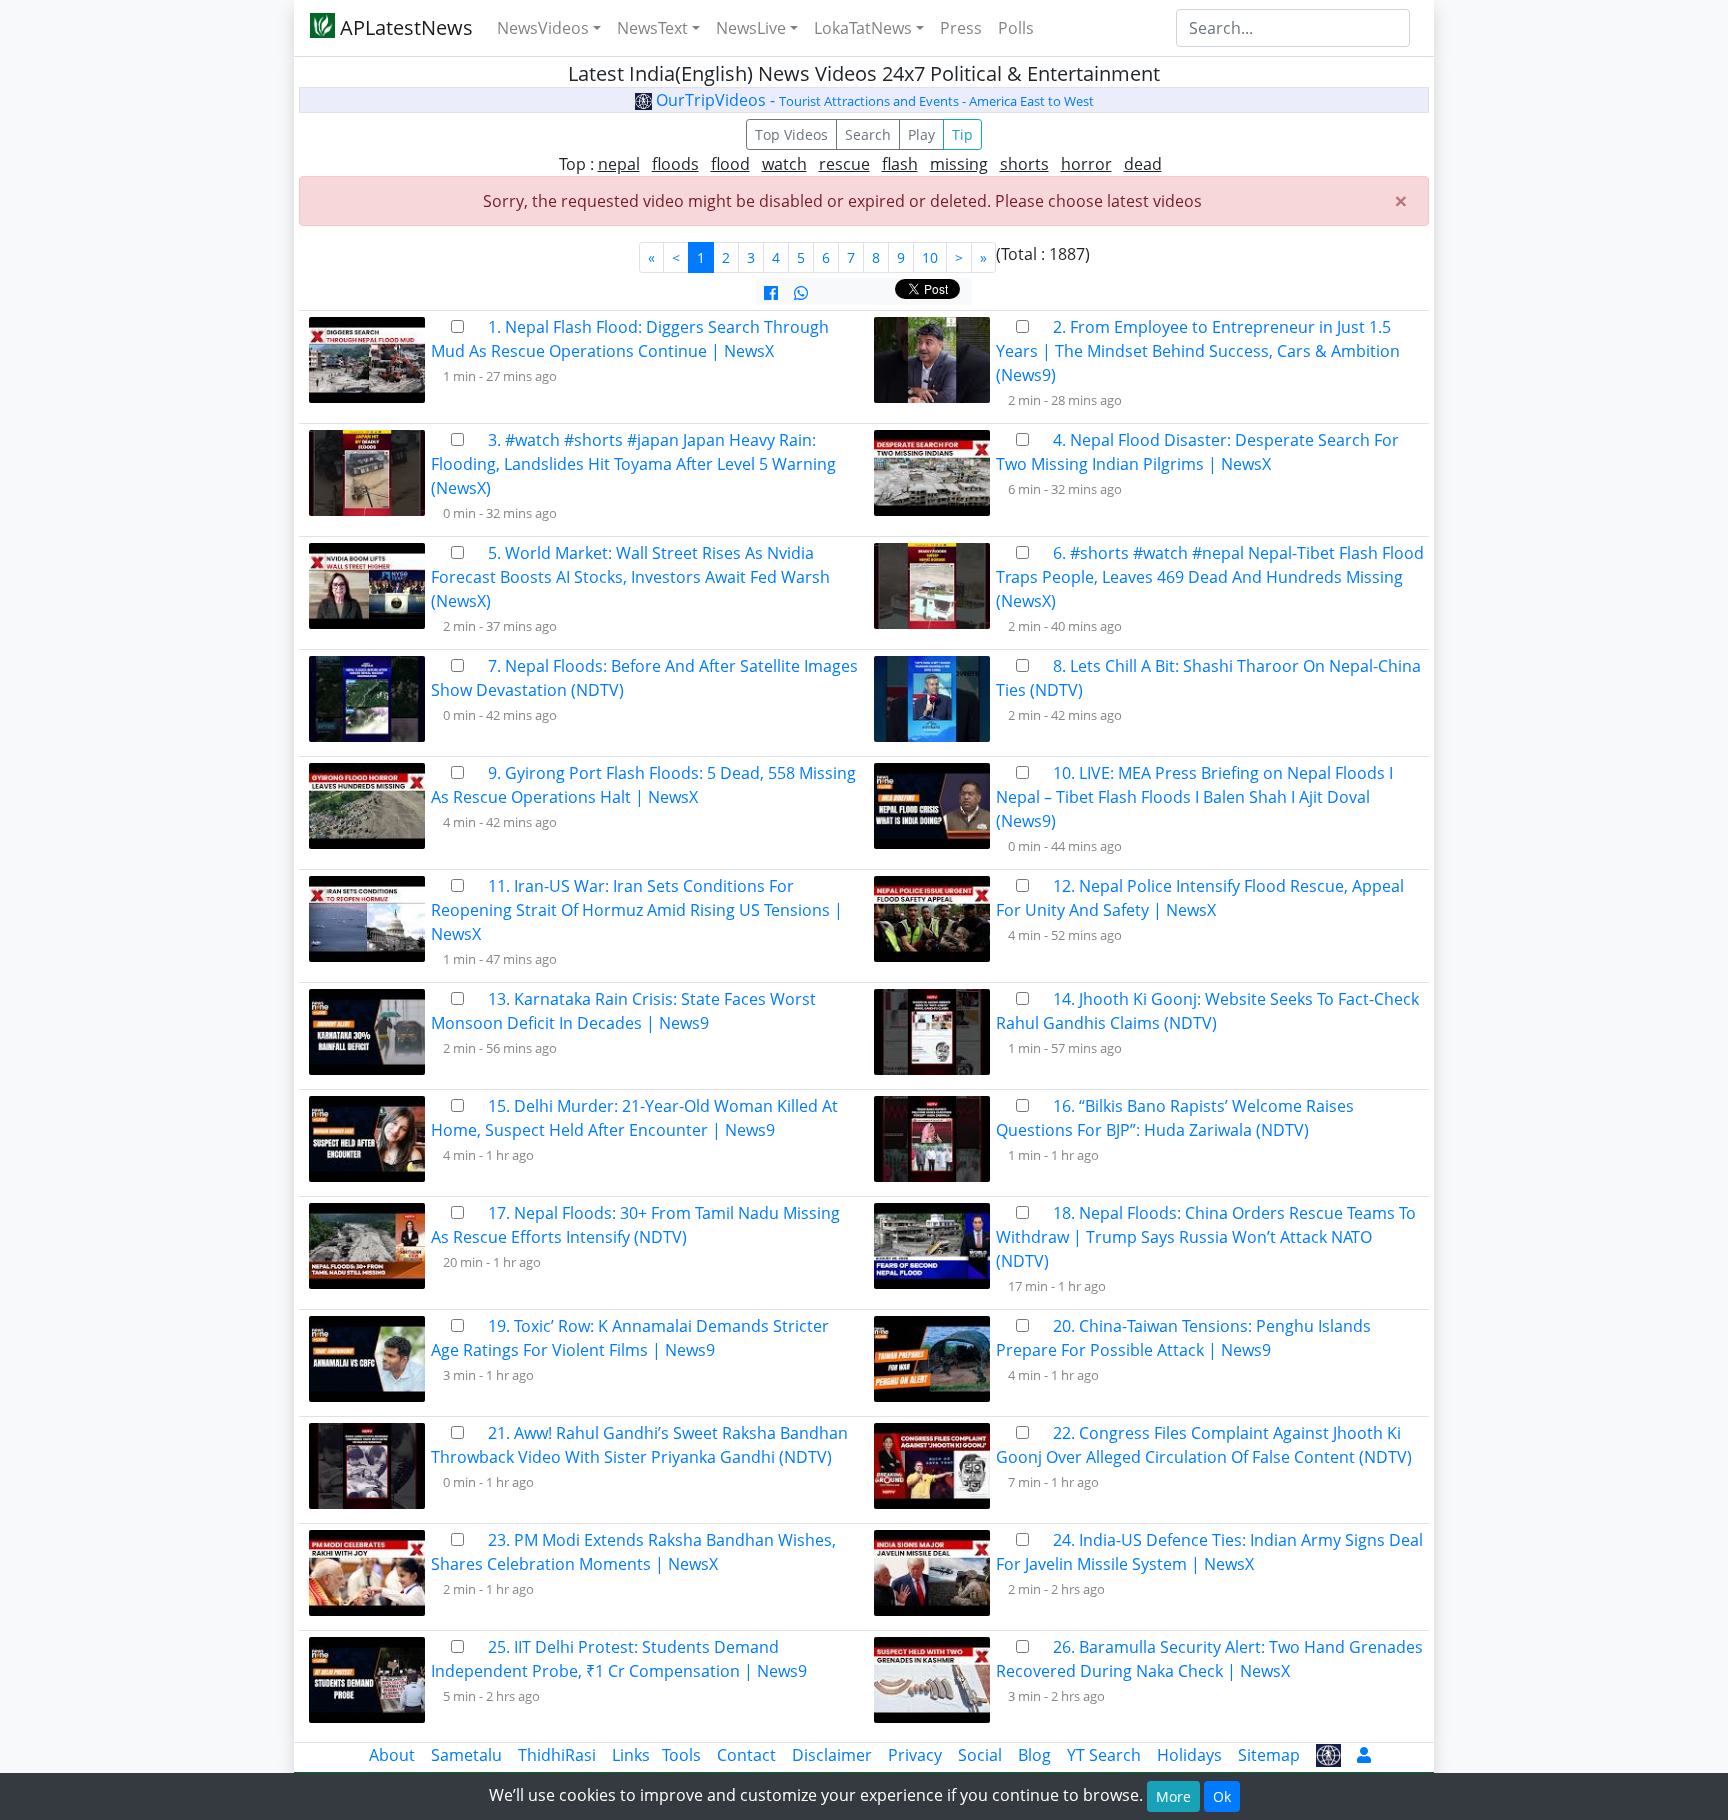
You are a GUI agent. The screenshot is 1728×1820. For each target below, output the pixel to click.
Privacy (915, 1755)
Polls (1016, 28)
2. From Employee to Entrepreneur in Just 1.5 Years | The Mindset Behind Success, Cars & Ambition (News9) (1198, 351)
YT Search (1104, 1755)
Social (980, 1755)
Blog (1034, 1755)
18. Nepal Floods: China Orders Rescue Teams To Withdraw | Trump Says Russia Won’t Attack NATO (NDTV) (1206, 1237)
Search (868, 134)
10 (930, 257)
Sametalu (466, 1755)
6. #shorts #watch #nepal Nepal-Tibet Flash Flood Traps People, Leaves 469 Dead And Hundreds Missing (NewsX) (1210, 577)
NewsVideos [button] (543, 28)
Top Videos (791, 134)
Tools (681, 1755)
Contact (746, 1755)
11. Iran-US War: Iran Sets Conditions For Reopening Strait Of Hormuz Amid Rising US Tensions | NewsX (637, 910)
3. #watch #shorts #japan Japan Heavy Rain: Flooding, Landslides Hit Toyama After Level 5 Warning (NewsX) (633, 464)
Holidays (1189, 1755)
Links (631, 1755)
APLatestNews (404, 27)
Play (921, 134)
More (1173, 1796)
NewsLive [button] (751, 28)
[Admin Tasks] (1364, 1755)
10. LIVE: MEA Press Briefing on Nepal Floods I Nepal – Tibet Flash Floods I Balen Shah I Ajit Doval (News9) (1194, 797)
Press (961, 28)
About (392, 1755)
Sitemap (1269, 1755)
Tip (962, 134)
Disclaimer (832, 1755)
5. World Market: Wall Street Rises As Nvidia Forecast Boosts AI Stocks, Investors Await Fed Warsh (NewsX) (630, 577)
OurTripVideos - (873, 100)
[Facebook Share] (771, 293)
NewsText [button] (652, 28)
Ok (1222, 1796)
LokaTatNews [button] (863, 28)
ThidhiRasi (557, 1755)
